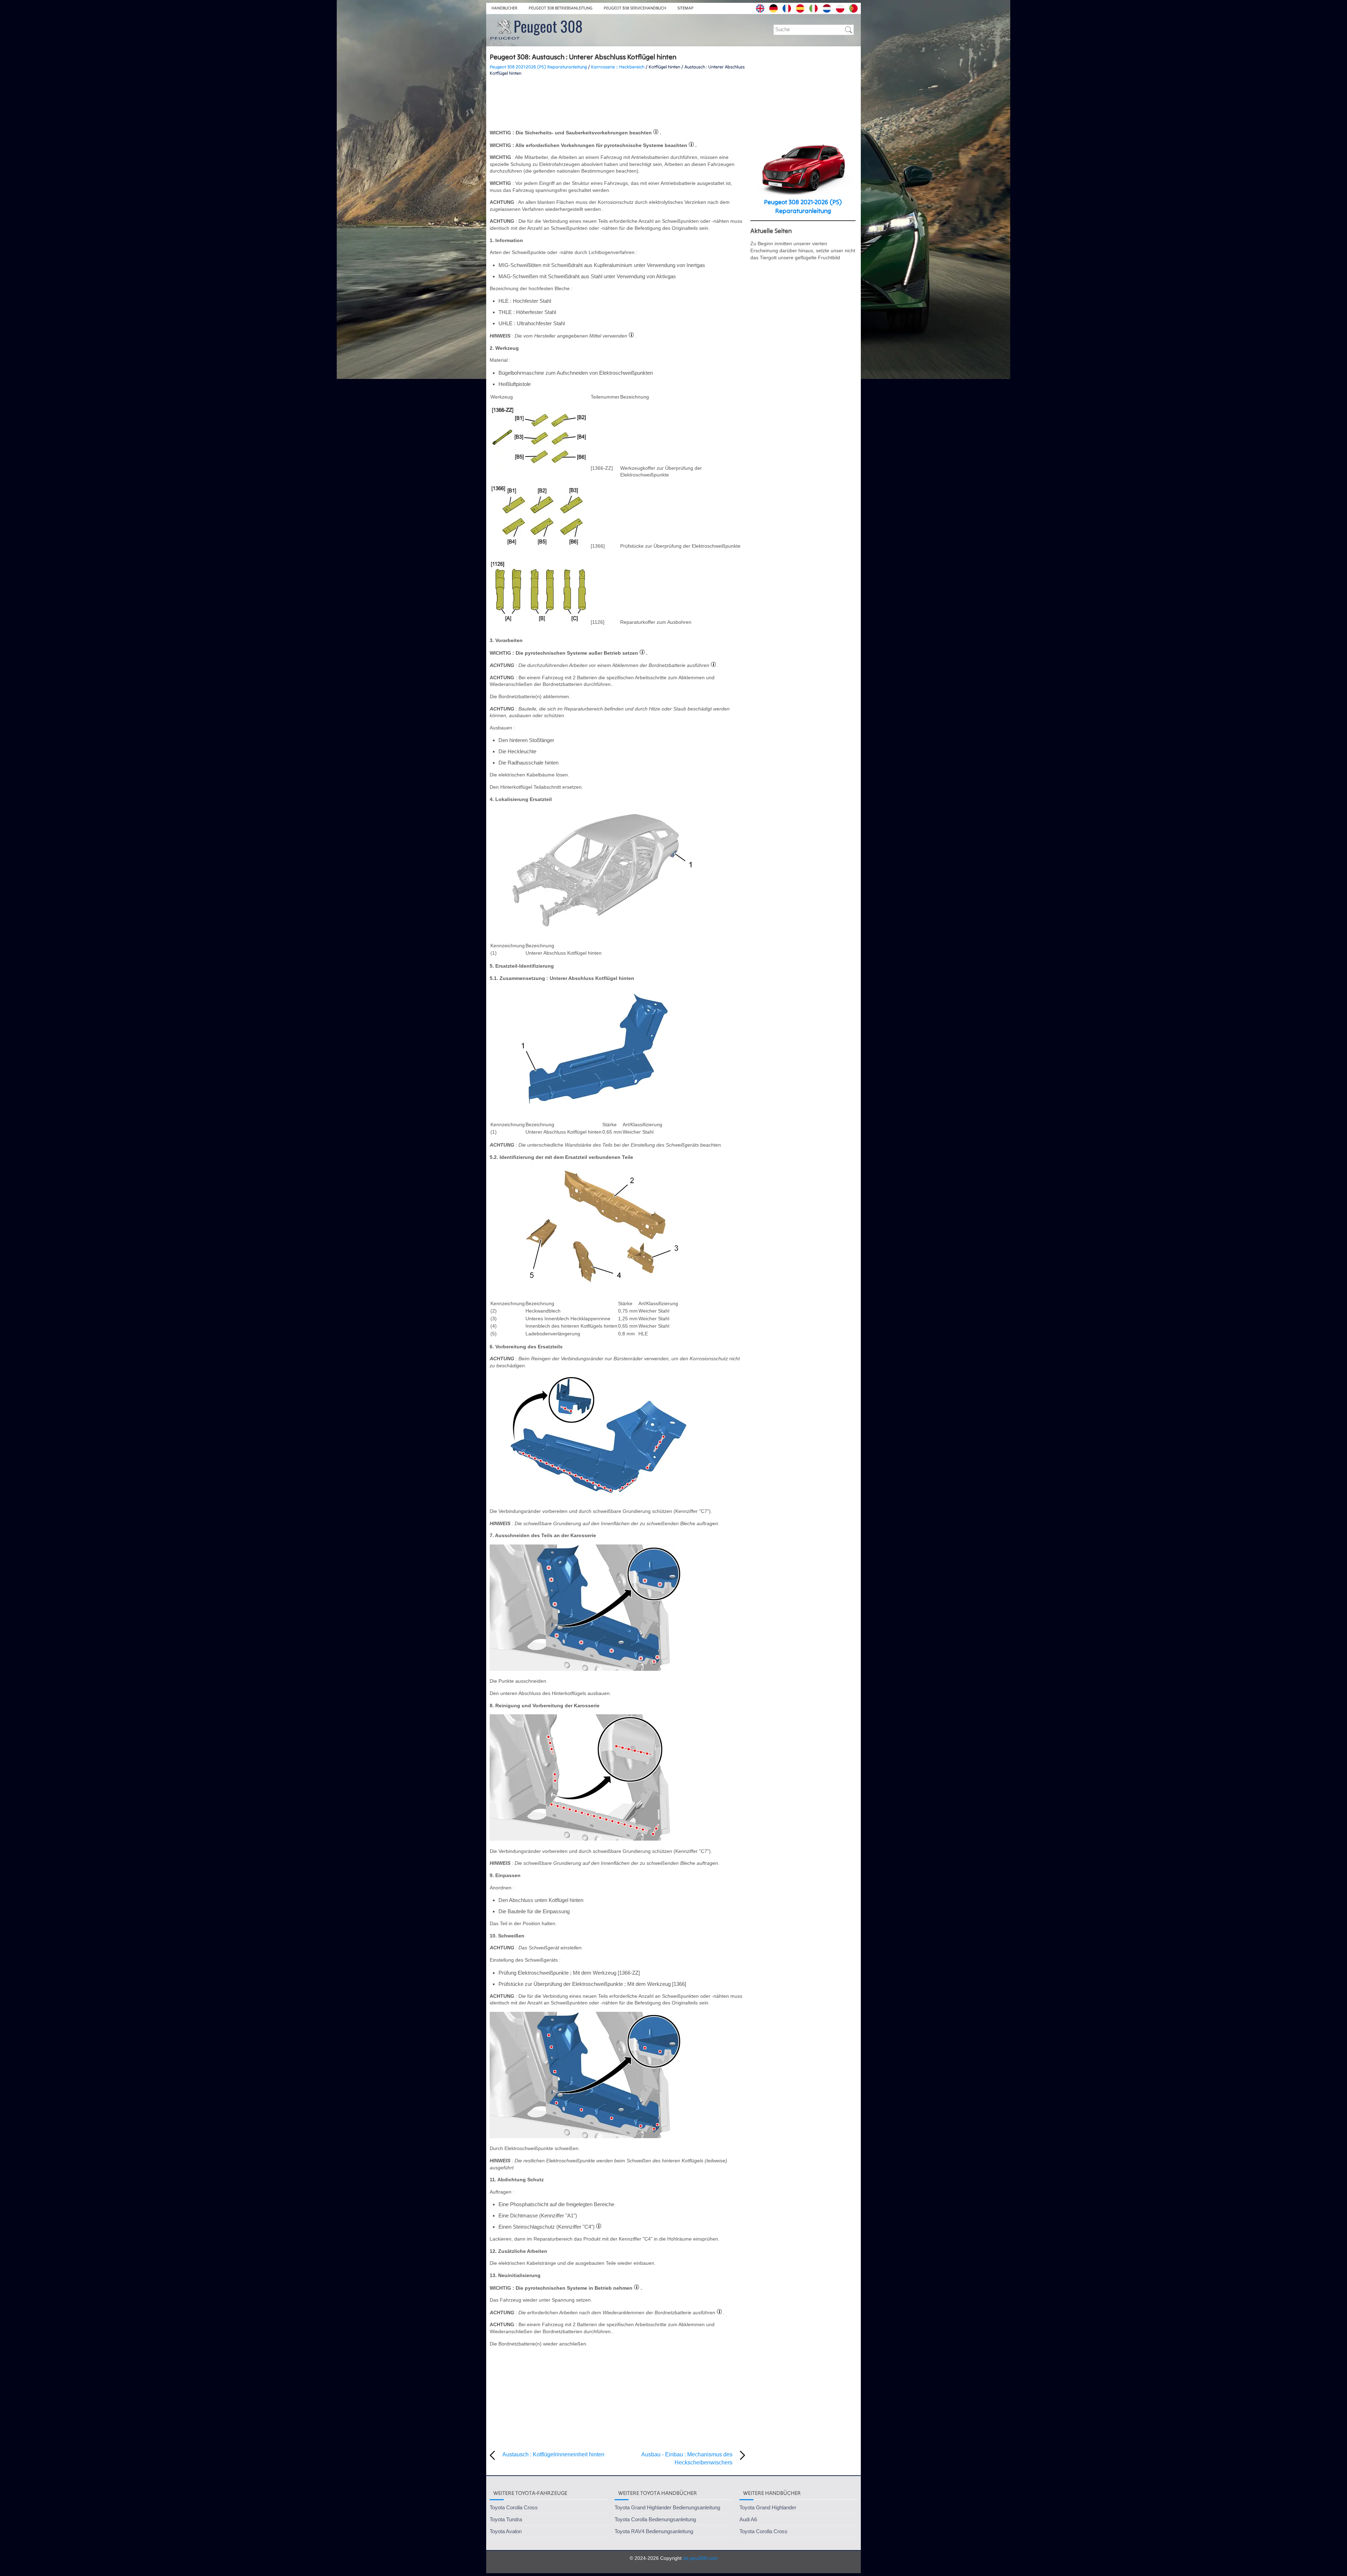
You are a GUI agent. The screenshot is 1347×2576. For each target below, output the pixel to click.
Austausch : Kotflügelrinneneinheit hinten (553, 2454)
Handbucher (504, 8)
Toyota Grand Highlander (768, 2507)
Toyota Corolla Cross (514, 2507)
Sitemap (685, 8)
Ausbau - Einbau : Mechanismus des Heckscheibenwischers (687, 2458)
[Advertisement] (617, 103)
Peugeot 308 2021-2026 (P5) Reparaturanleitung (538, 67)
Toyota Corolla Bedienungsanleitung (655, 2519)
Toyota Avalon (506, 2531)
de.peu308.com (700, 2558)
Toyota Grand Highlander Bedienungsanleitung (667, 2507)
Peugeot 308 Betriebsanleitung (561, 8)
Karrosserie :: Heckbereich (618, 67)
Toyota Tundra (506, 2519)
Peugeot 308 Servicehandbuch (635, 8)
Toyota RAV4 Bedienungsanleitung (654, 2531)
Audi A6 (748, 2519)
